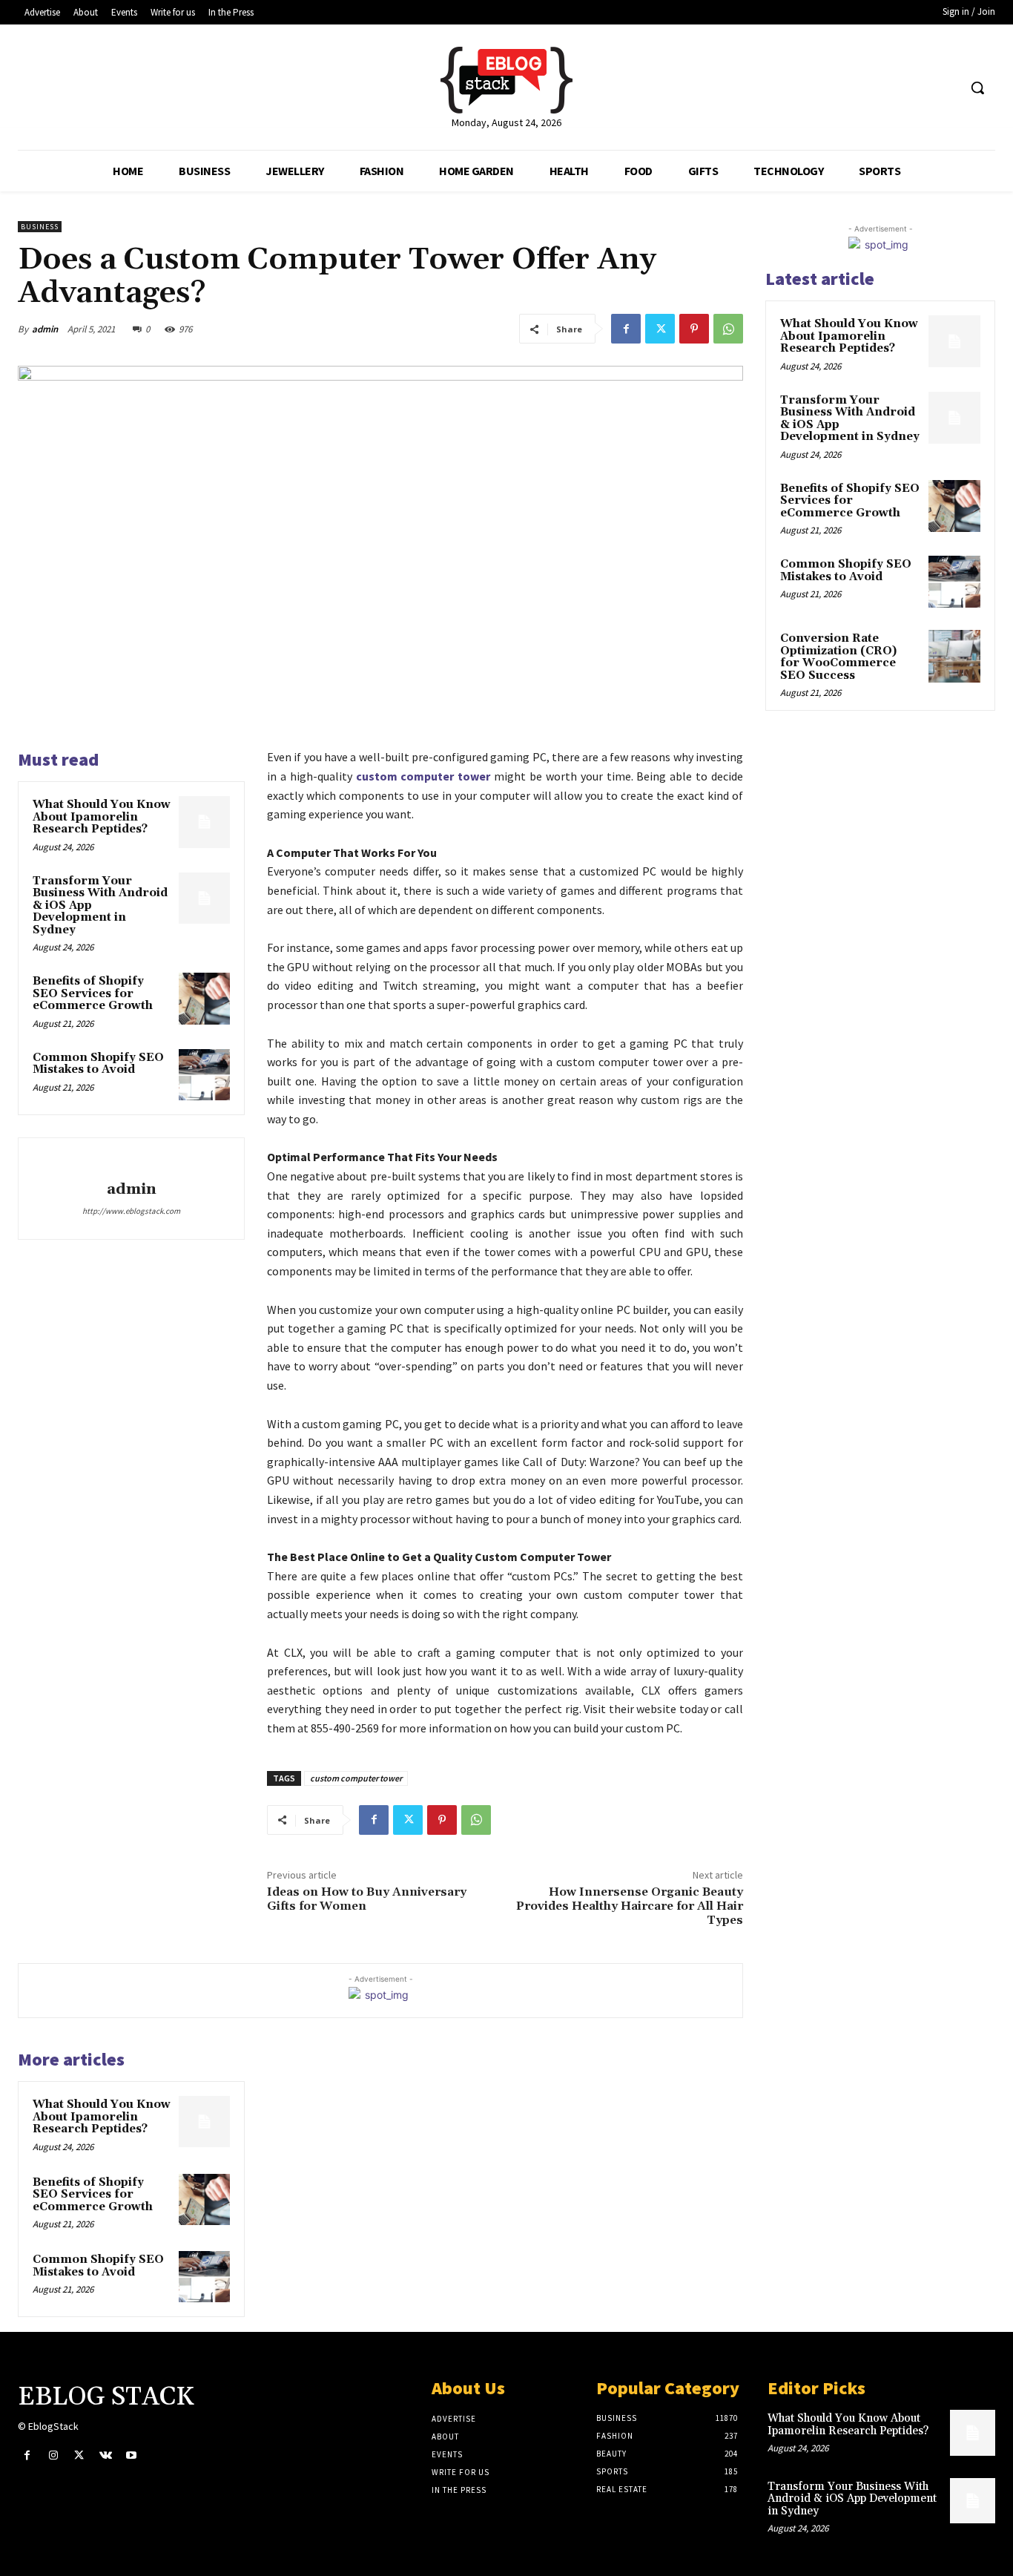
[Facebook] (626, 329)
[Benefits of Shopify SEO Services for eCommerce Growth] (204, 998)
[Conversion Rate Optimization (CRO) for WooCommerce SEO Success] (954, 656)
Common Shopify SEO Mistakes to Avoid (98, 1064)
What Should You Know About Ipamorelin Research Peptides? (102, 817)
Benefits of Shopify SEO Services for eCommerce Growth (93, 993)
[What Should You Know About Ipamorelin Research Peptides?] (204, 822)
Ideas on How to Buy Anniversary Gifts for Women (367, 1899)
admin (45, 329)
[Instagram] (53, 2455)
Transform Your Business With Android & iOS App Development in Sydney (850, 419)
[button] (977, 88)
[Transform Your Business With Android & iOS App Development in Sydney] (204, 898)
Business (40, 227)
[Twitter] (660, 329)
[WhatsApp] (728, 329)
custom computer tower (356, 1778)
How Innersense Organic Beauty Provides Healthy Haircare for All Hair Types (630, 1906)
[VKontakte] (106, 2455)
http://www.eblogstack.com (131, 1211)
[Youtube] (132, 2455)
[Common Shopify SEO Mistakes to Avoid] (204, 1075)
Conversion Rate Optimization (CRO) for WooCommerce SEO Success (838, 657)
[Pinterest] (694, 329)
